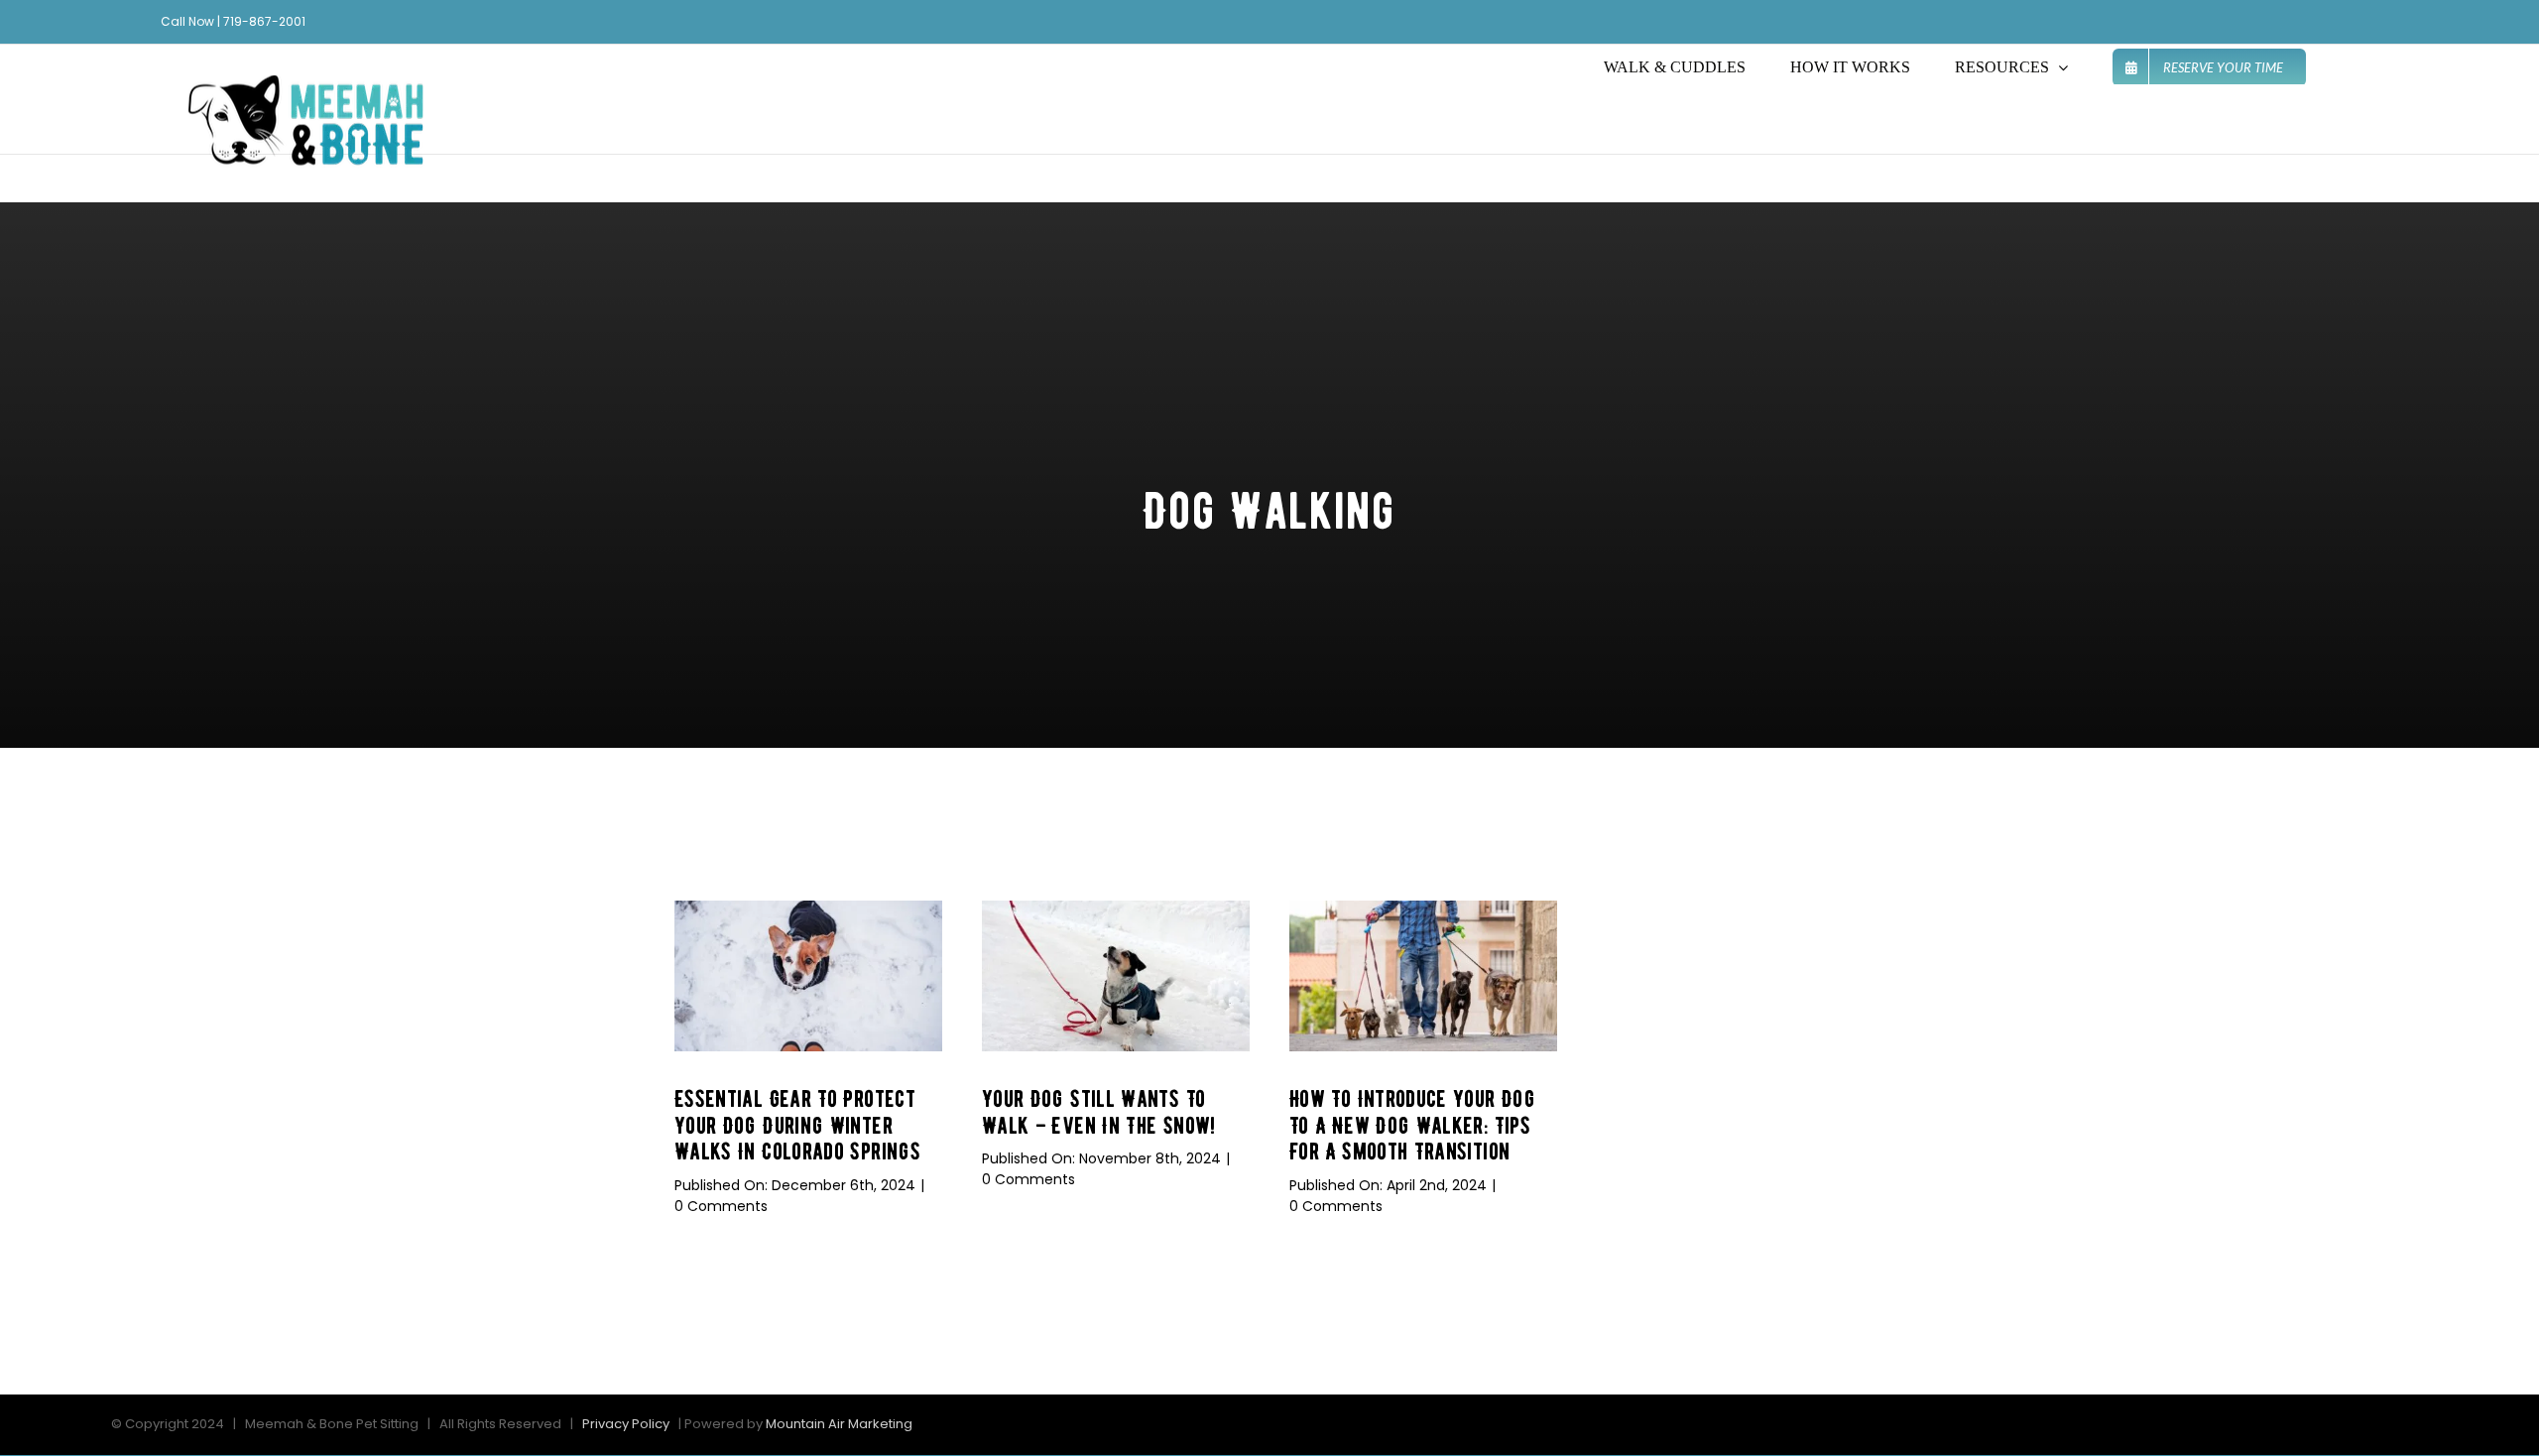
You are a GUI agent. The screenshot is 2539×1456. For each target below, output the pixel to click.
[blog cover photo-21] (1116, 909)
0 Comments (721, 1206)
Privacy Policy (626, 1424)
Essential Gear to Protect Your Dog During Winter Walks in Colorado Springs (797, 1125)
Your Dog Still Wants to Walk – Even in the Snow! (1099, 1112)
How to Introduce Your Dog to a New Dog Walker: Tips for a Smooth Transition (1412, 1125)
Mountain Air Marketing (839, 1424)
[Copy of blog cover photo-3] (808, 909)
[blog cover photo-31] (1423, 909)
